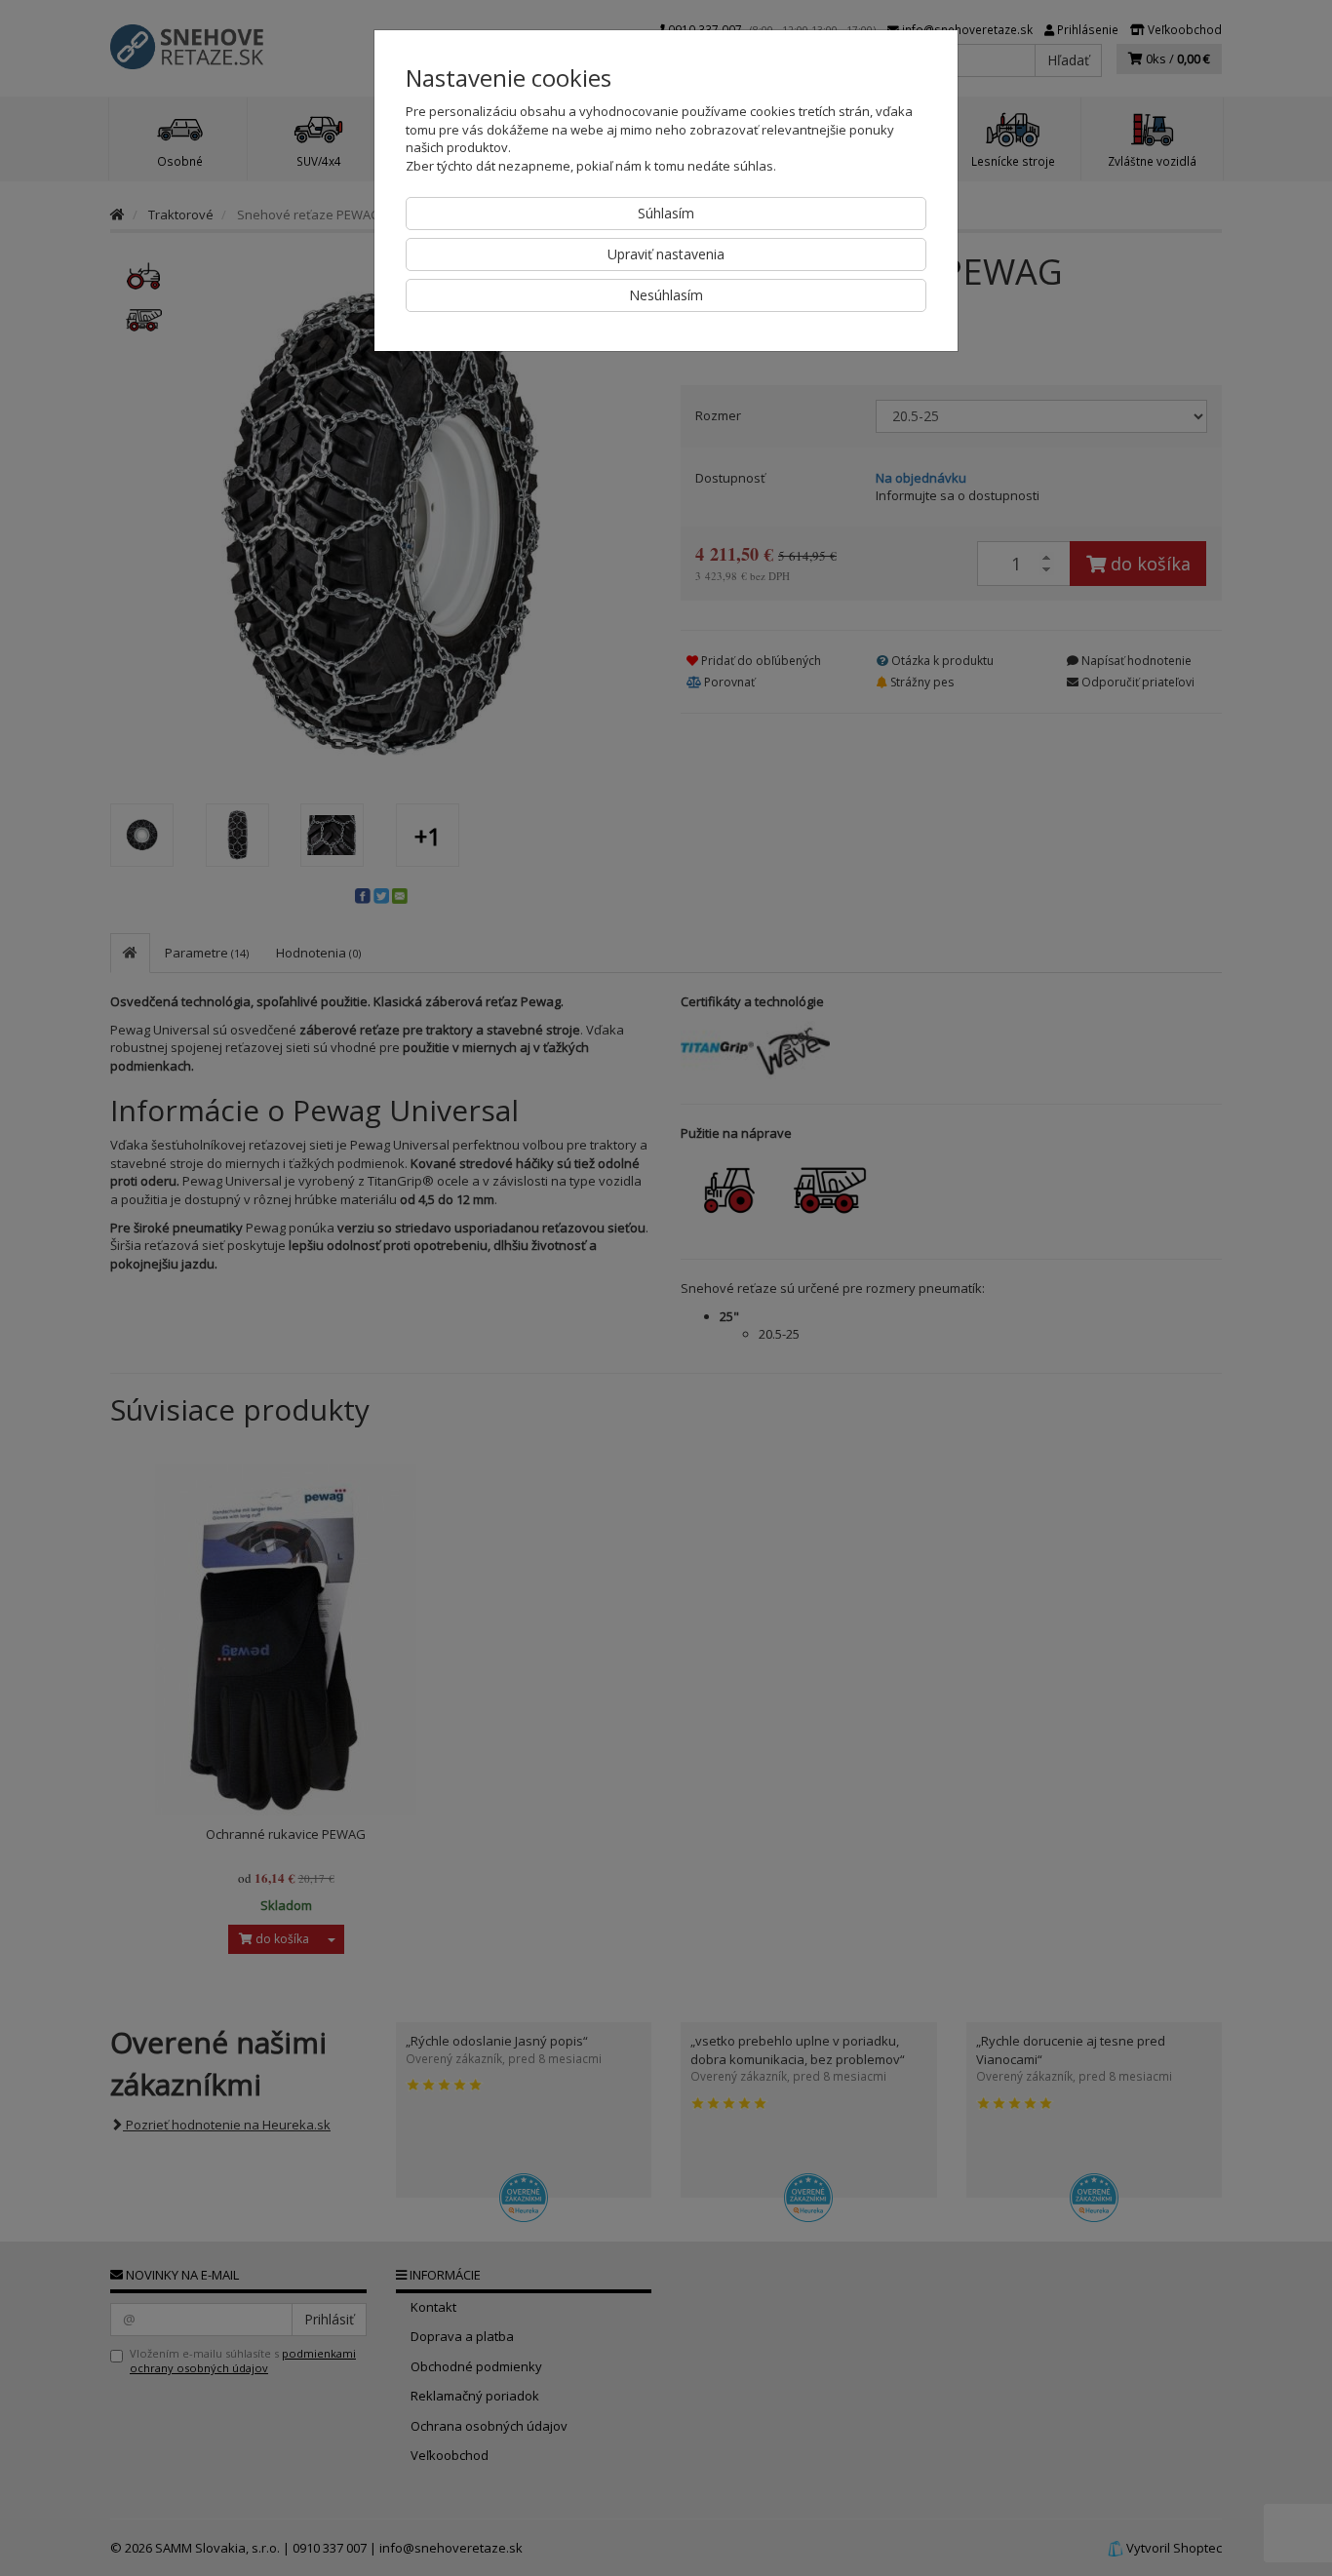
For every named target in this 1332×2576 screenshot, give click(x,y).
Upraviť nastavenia (666, 254)
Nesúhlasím (666, 295)
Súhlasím (666, 213)
